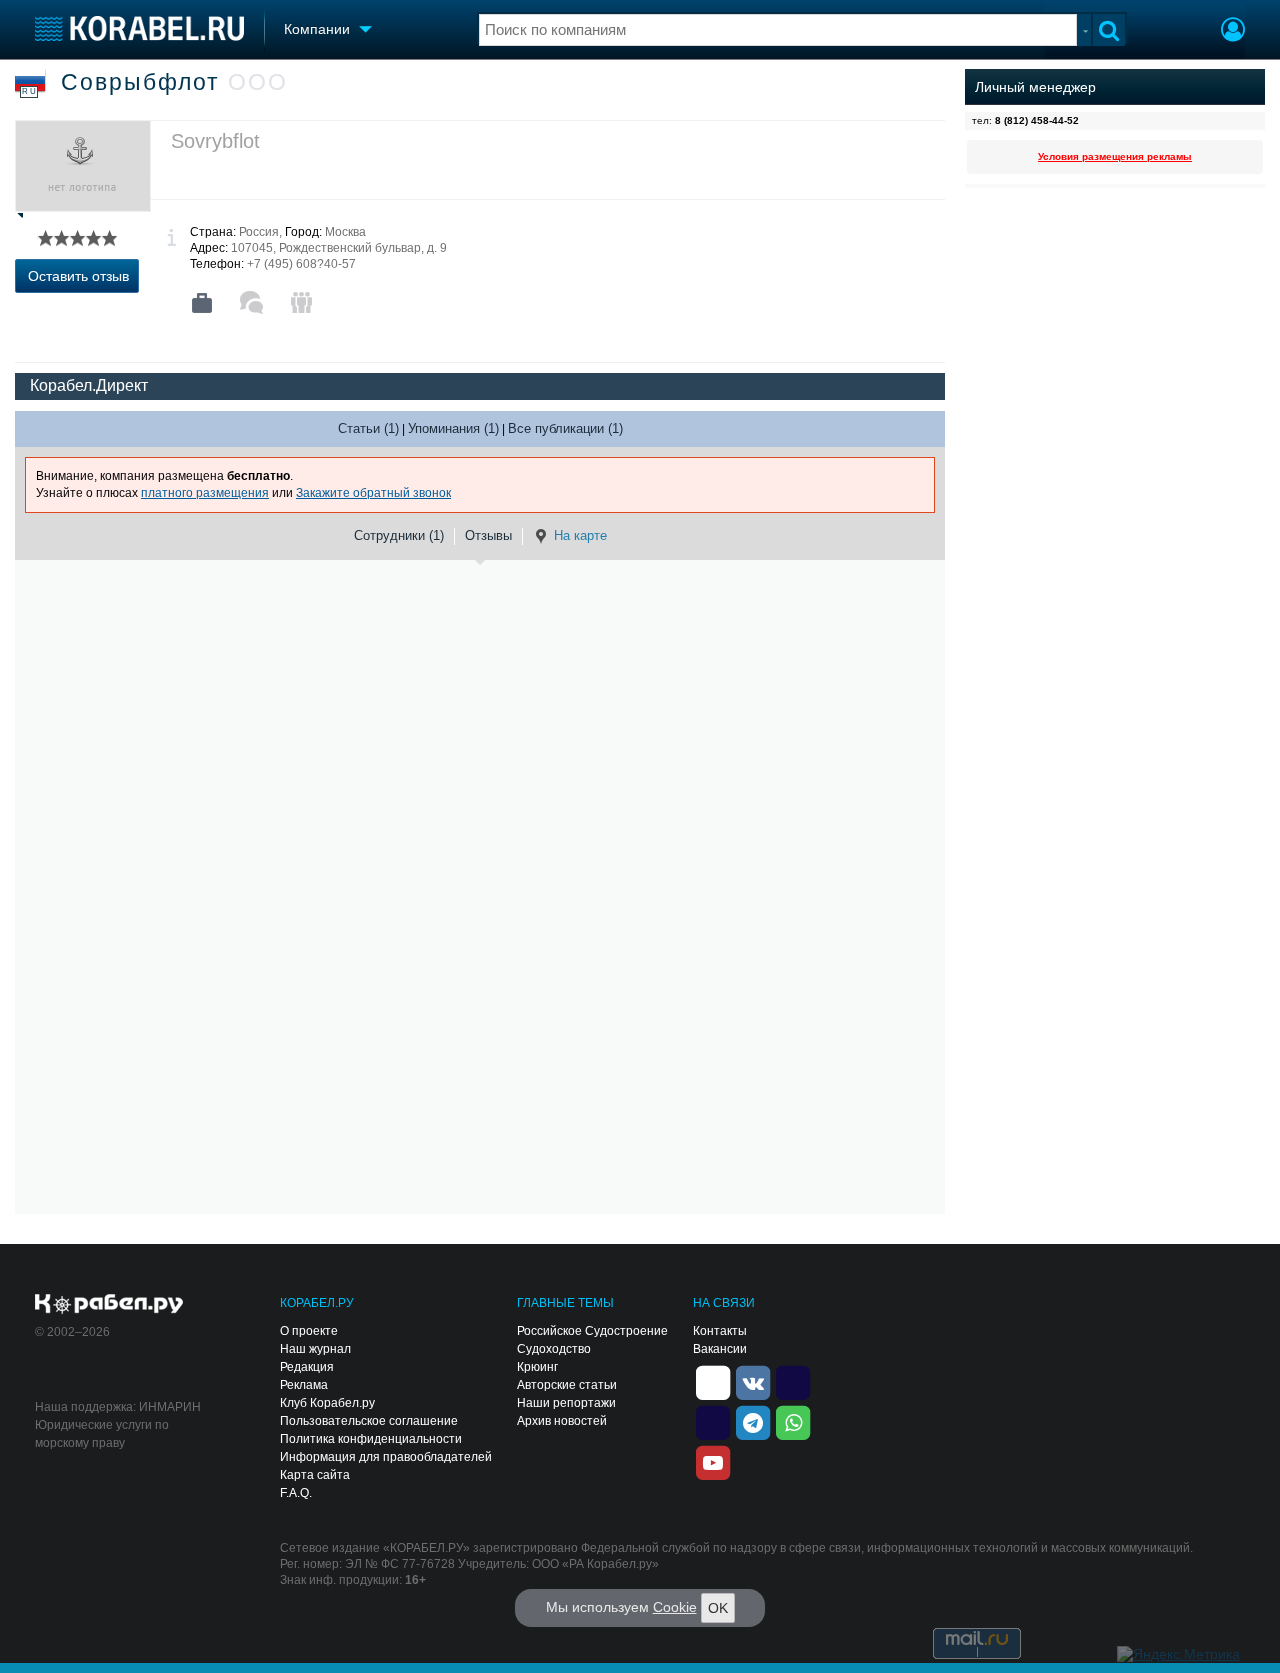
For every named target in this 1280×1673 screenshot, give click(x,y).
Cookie (675, 1607)
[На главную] (139, 28)
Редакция (307, 1367)
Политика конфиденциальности (371, 1439)
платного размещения (205, 493)
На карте (580, 535)
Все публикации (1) (565, 428)
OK (718, 1608)
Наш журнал (315, 1349)
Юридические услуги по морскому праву (102, 1434)
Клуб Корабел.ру (327, 1403)
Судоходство (554, 1349)
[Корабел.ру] (109, 1305)
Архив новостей (562, 1421)
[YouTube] (713, 1461)
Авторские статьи (567, 1385)
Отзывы (488, 535)
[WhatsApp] (793, 1421)
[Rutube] (793, 1381)
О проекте (309, 1331)
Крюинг (537, 1367)
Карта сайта (315, 1475)
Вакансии (720, 1349)
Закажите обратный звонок (373, 493)
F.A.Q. (296, 1493)
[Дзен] (713, 1381)
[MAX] (713, 1421)
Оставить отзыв (78, 276)
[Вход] (1233, 32)
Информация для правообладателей (386, 1457)
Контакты (720, 1331)
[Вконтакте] (753, 1381)
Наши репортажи (566, 1403)
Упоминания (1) (453, 428)
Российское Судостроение (592, 1331)
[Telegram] (753, 1421)
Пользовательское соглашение (369, 1421)
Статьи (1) (368, 428)
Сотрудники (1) (399, 535)
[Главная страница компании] (202, 303)
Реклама (304, 1385)
